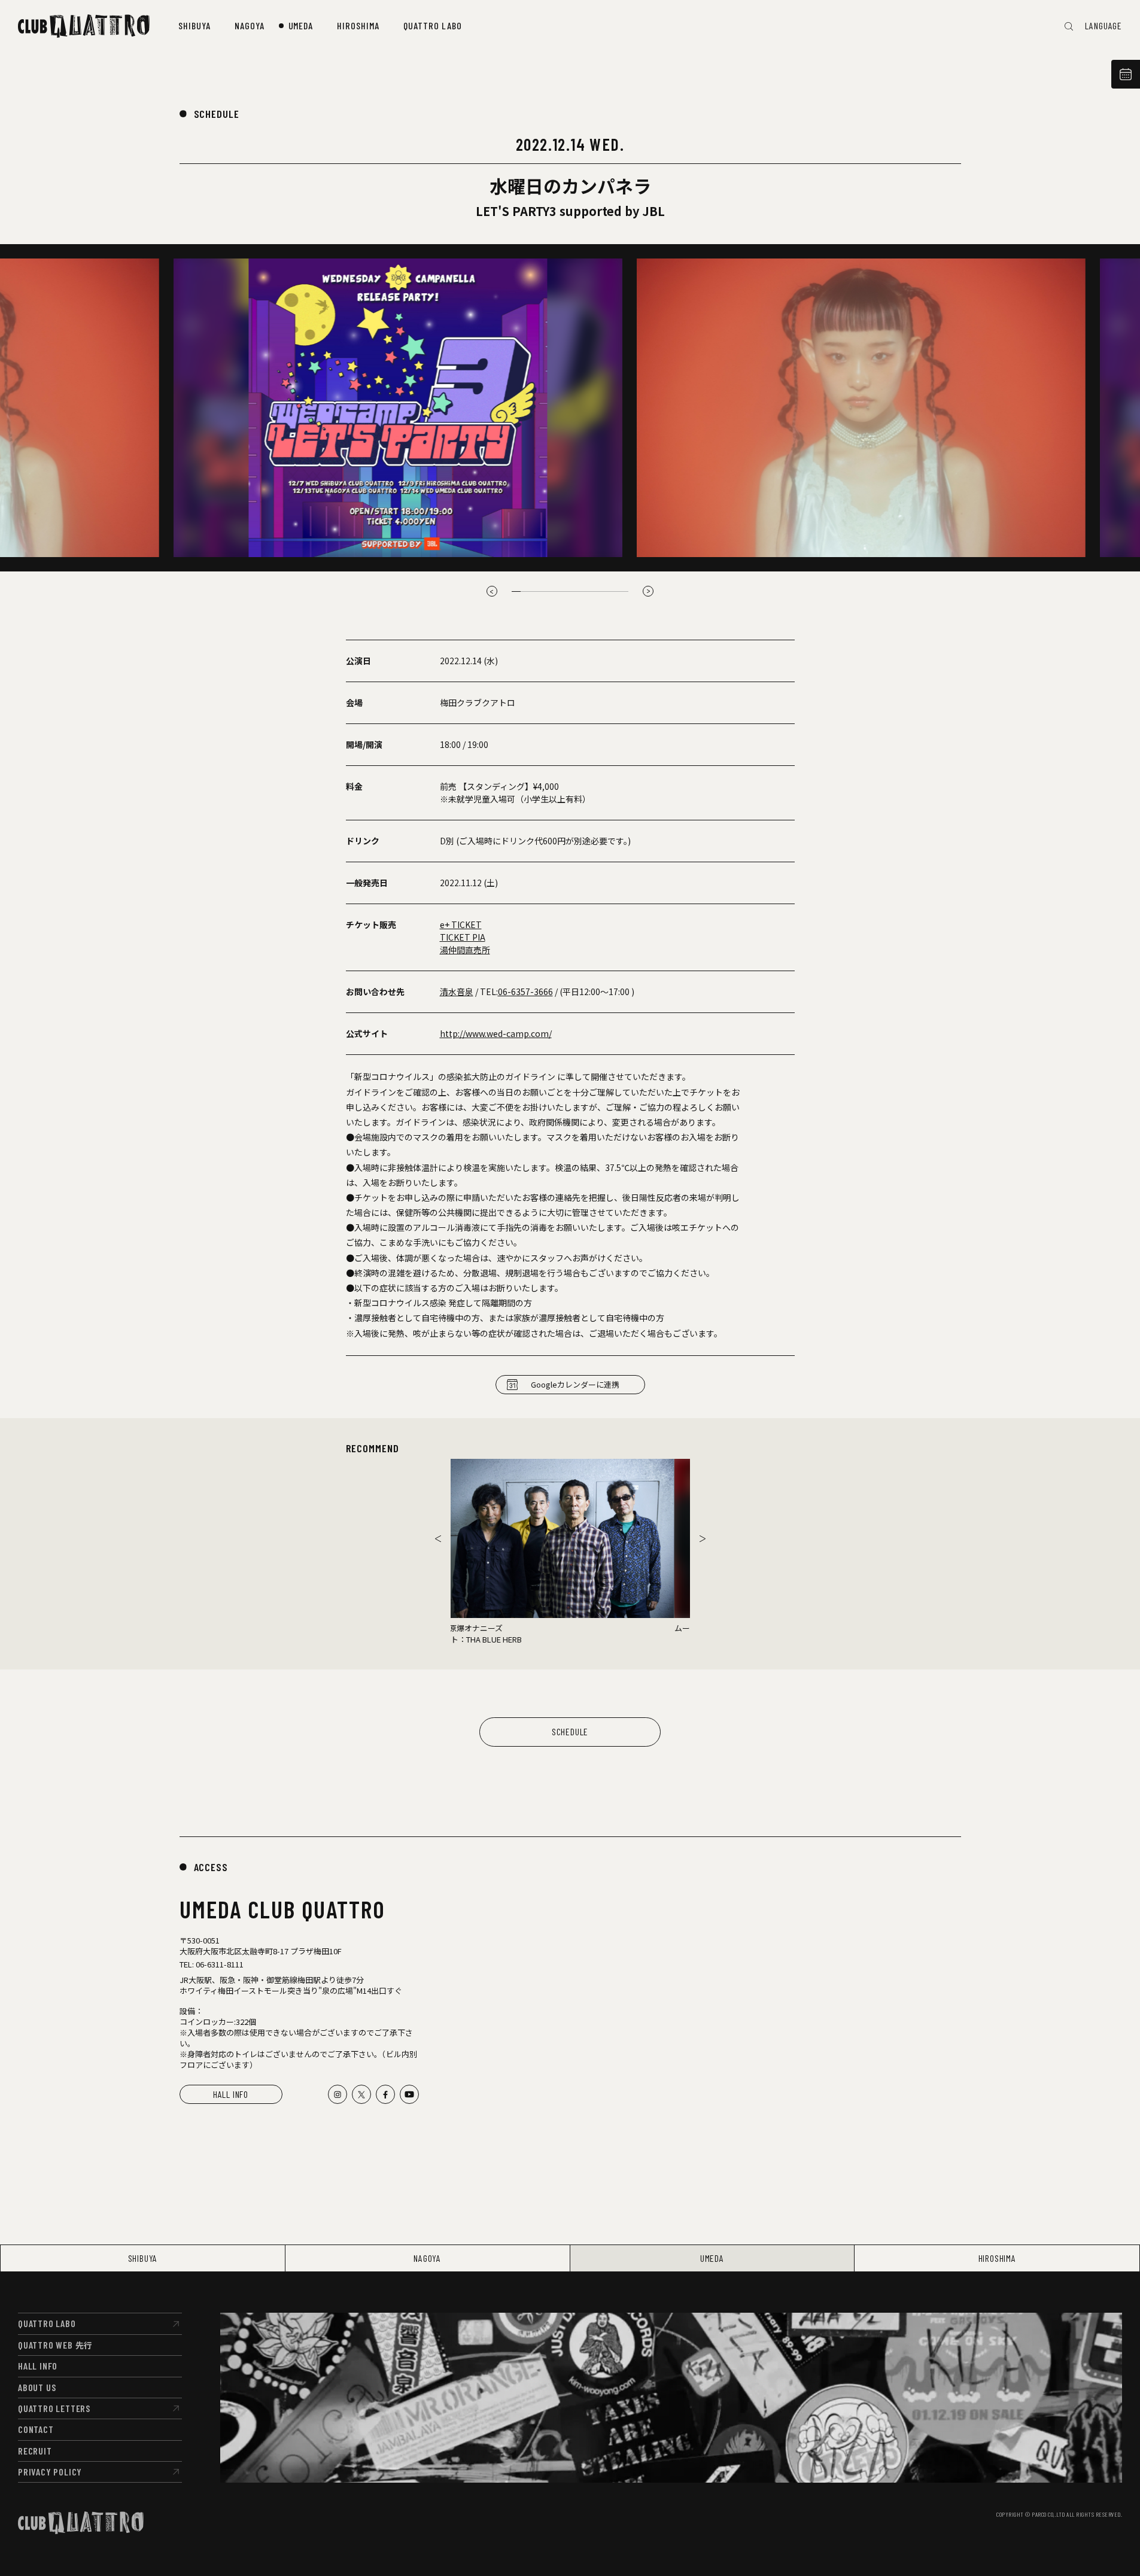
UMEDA (712, 2258)
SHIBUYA (143, 2258)
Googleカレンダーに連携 (575, 1384)
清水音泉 (457, 992)
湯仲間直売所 (465, 950)
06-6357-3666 (525, 992)
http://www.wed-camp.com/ (496, 1033)
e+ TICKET (461, 924)
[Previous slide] (492, 591)
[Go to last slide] (438, 1538)
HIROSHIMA (997, 2258)
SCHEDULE (217, 114)
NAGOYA (427, 2258)
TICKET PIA (463, 937)
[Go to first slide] (648, 591)
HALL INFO (231, 2094)
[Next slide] (703, 1538)
